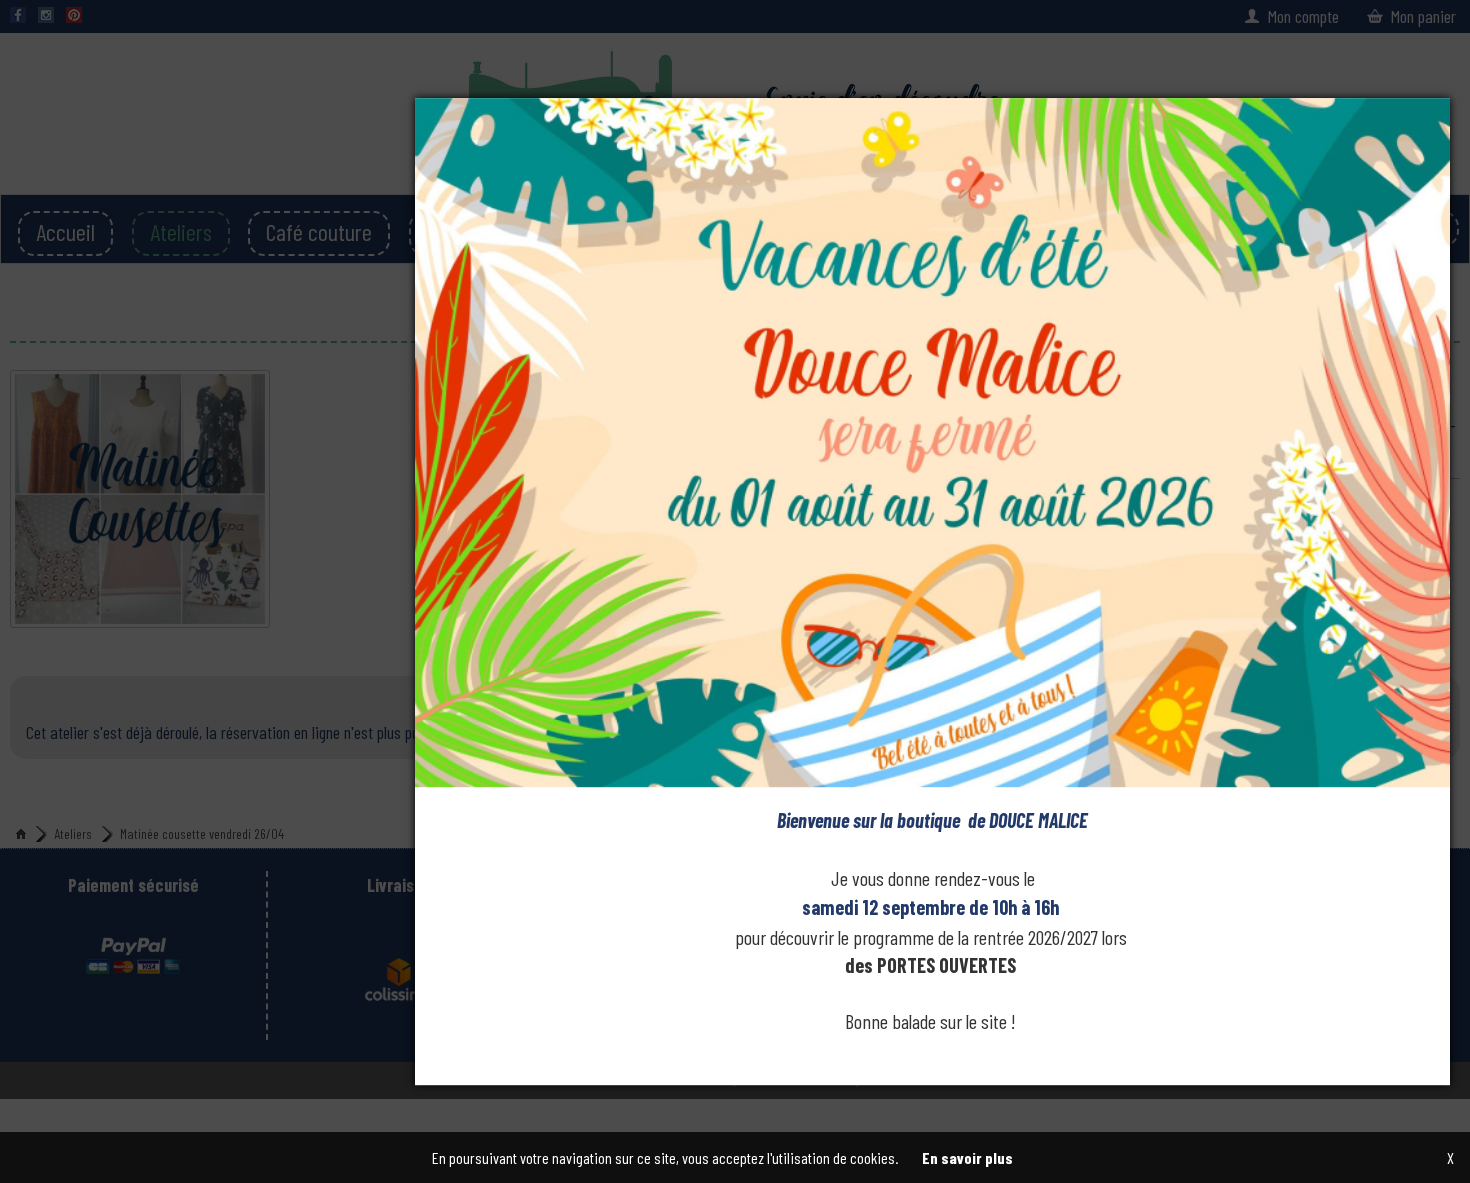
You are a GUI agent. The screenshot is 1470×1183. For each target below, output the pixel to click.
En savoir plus (967, 1157)
